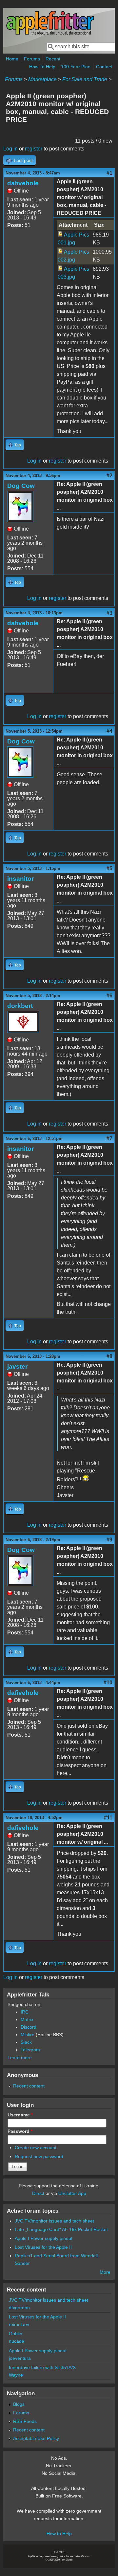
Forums (32, 59)
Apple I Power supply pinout (44, 2238)
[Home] (50, 34)
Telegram (30, 2050)
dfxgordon (19, 2308)
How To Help (42, 67)
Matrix (27, 2019)
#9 (109, 1540)
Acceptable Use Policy (36, 2438)
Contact (104, 67)
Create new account (36, 2148)
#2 (109, 476)
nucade (17, 2341)
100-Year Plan (76, 67)
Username (20, 2115)
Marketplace (42, 79)
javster (17, 1367)
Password (20, 2131)
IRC (25, 2012)
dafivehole (23, 183)
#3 (109, 613)
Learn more (20, 2058)
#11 (108, 1818)
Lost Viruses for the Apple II (43, 2247)
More (105, 2272)
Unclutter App (72, 2193)
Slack (26, 2042)
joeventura (20, 2358)
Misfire (28, 2035)
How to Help (59, 2534)
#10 (108, 1683)
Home (12, 59)
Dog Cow (21, 486)
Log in (10, 149)
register (34, 149)
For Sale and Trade (85, 79)
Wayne (16, 2375)
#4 (109, 731)
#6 (109, 996)
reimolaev (19, 2324)
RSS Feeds (25, 2421)
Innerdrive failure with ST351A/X (42, 2367)
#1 (109, 173)
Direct (38, 2193)
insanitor (20, 879)
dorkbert (20, 1006)
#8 (109, 1356)
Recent (53, 59)
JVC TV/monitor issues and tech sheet (54, 2221)
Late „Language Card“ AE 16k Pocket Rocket (61, 2229)
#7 (109, 1139)
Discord (29, 2027)
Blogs (19, 2404)
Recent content (29, 2086)
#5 (109, 868)
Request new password (39, 2156)
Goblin (16, 2334)
